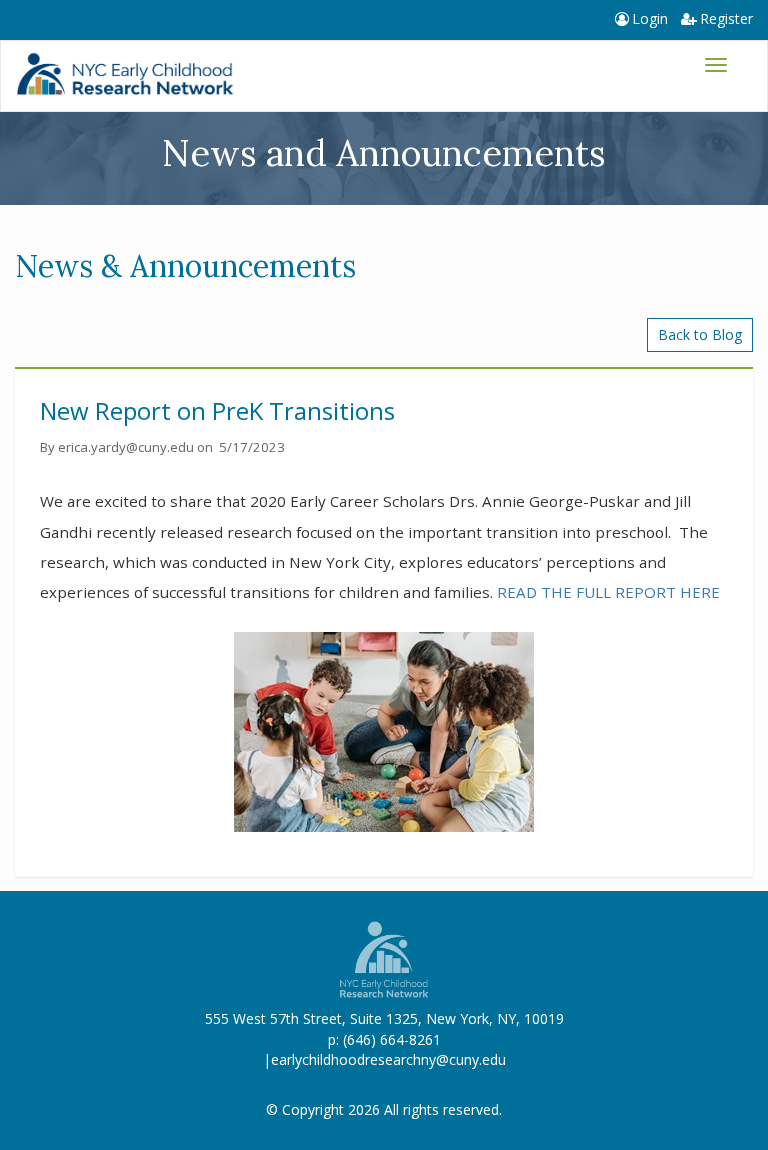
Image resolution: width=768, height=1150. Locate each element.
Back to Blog (700, 334)
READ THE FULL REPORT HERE (608, 592)
